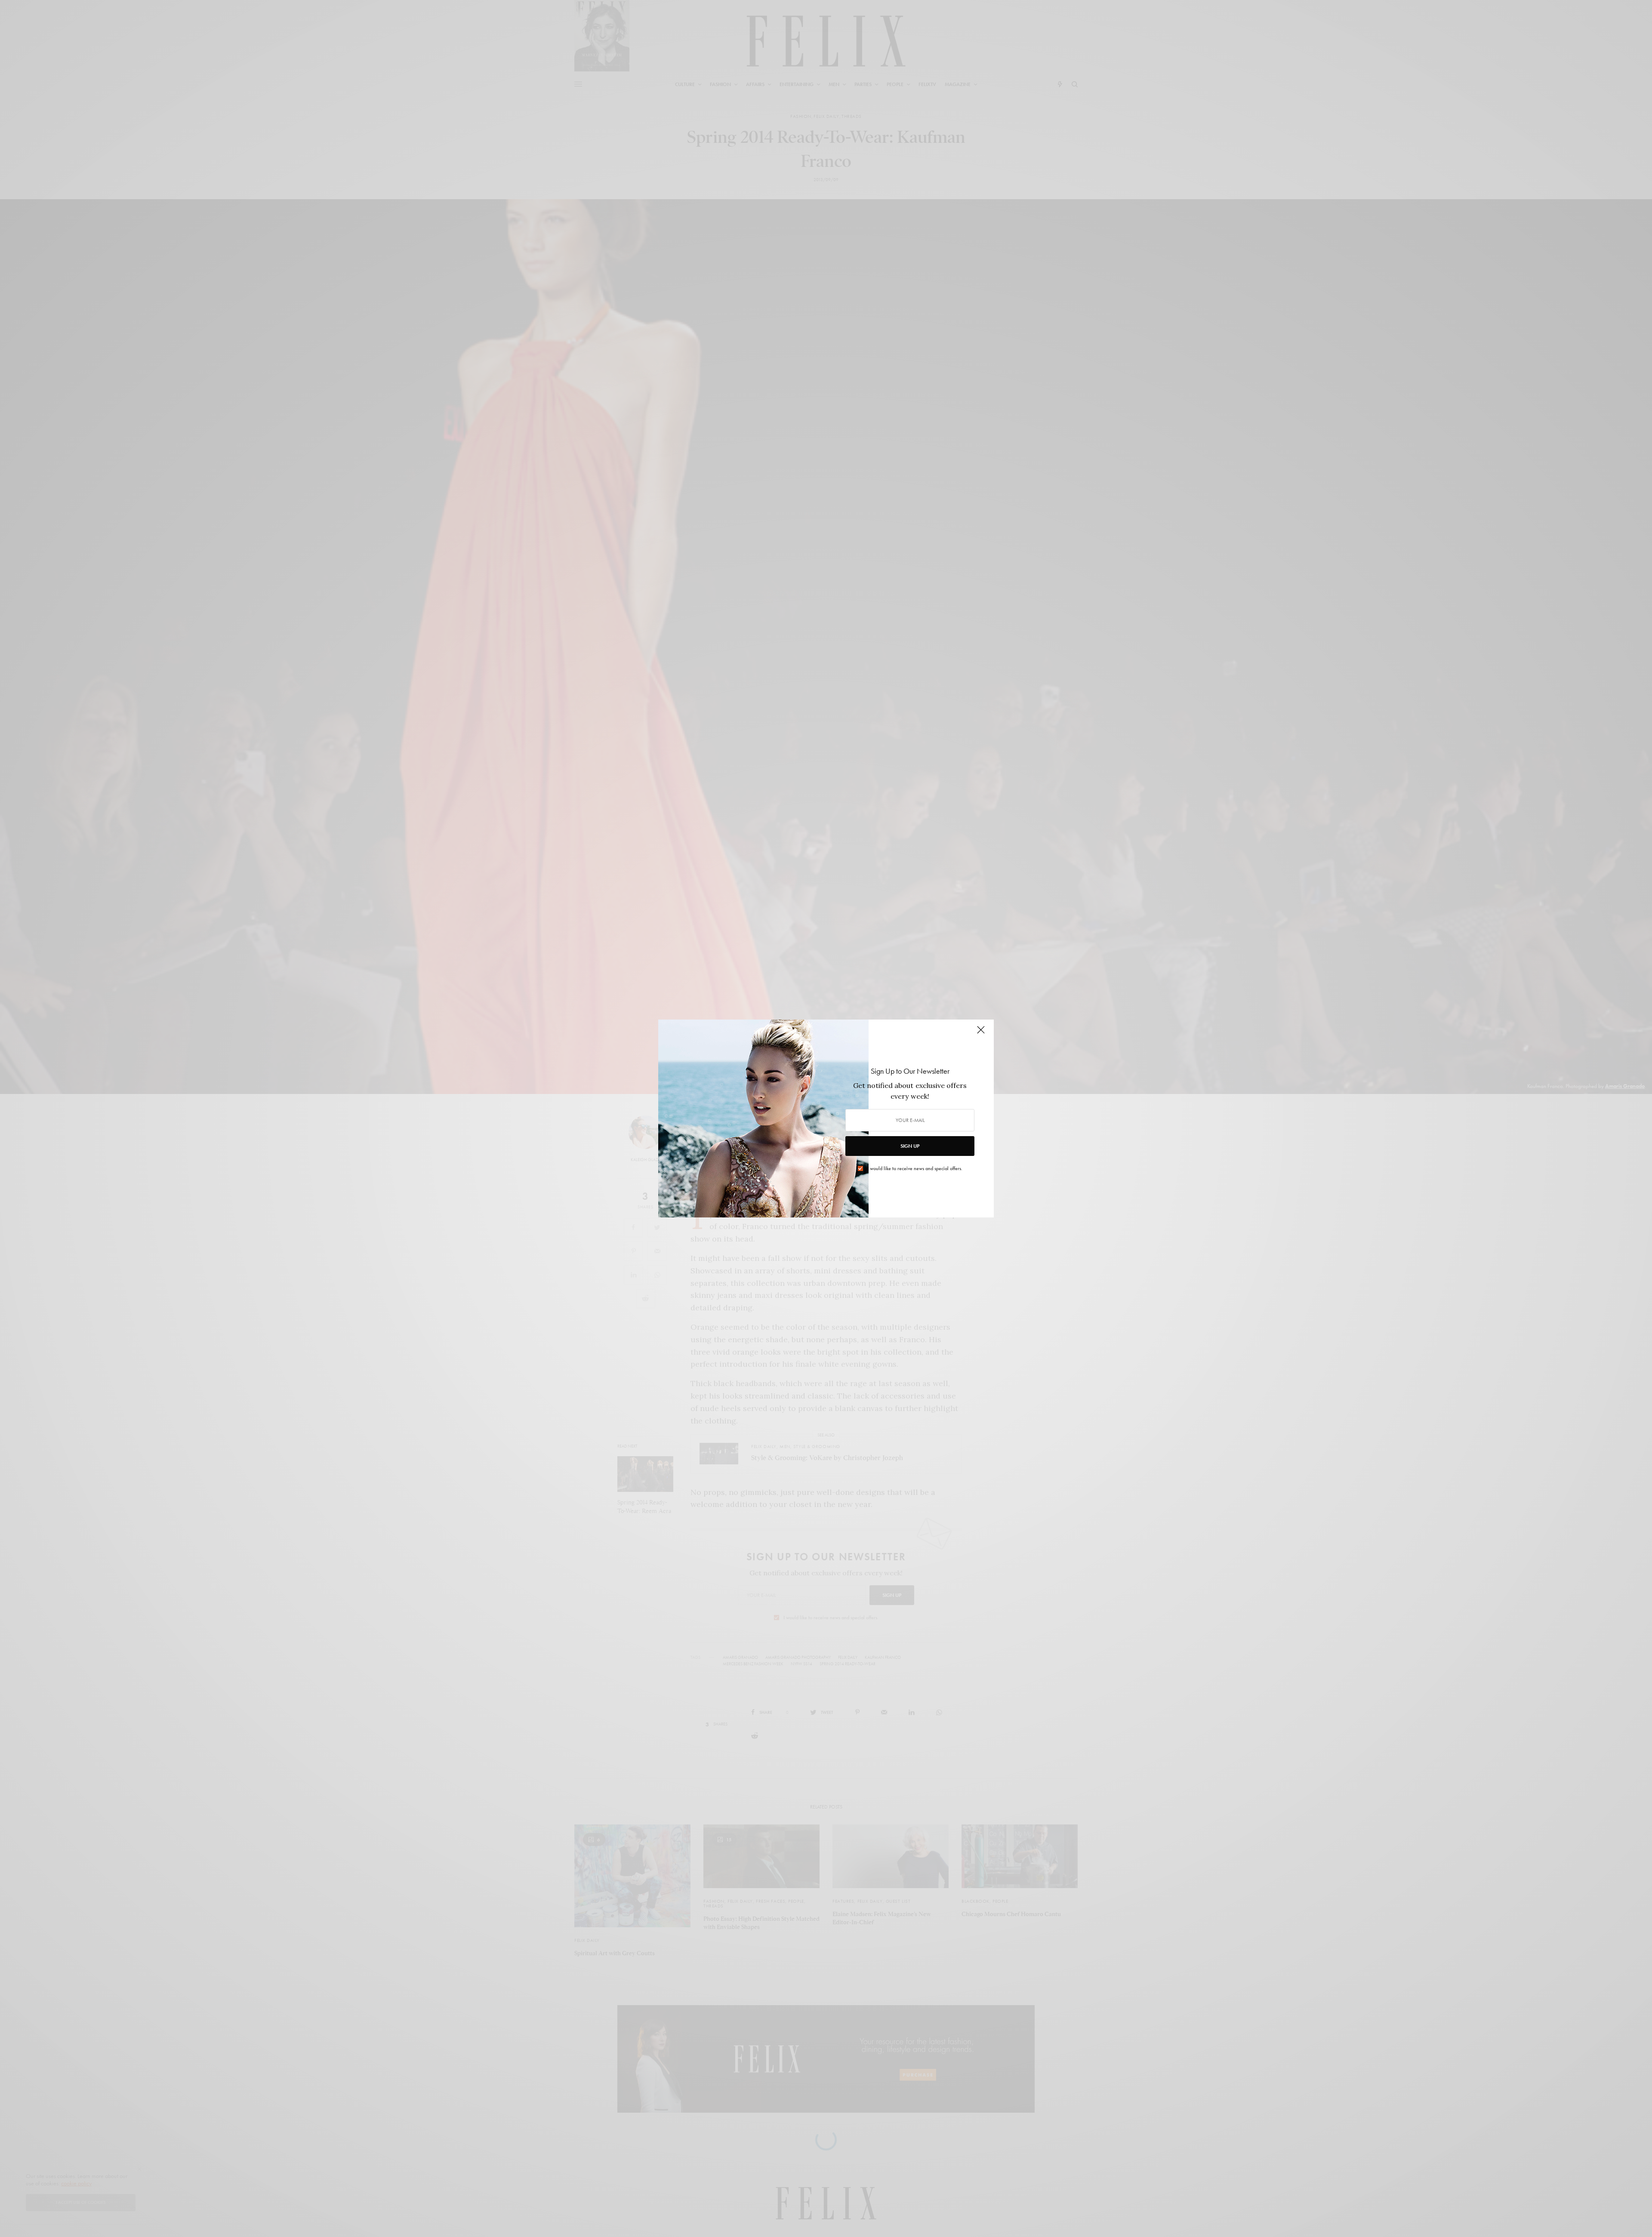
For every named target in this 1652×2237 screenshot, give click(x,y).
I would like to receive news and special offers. (915, 1168)
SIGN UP (910, 1146)
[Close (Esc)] (981, 1033)
